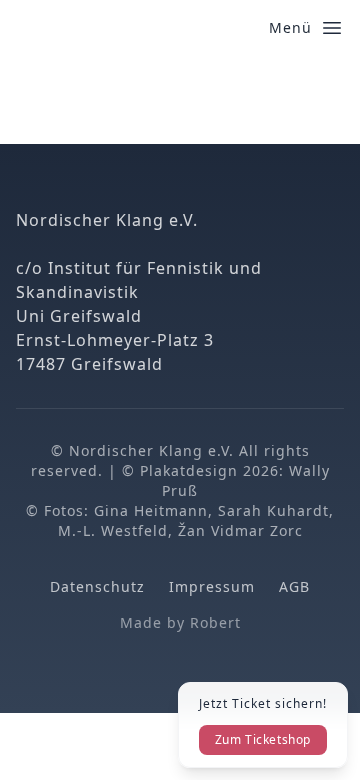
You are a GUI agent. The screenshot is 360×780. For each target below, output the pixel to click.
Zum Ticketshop (263, 739)
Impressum (212, 586)
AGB (294, 586)
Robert (215, 622)
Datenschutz (97, 586)
